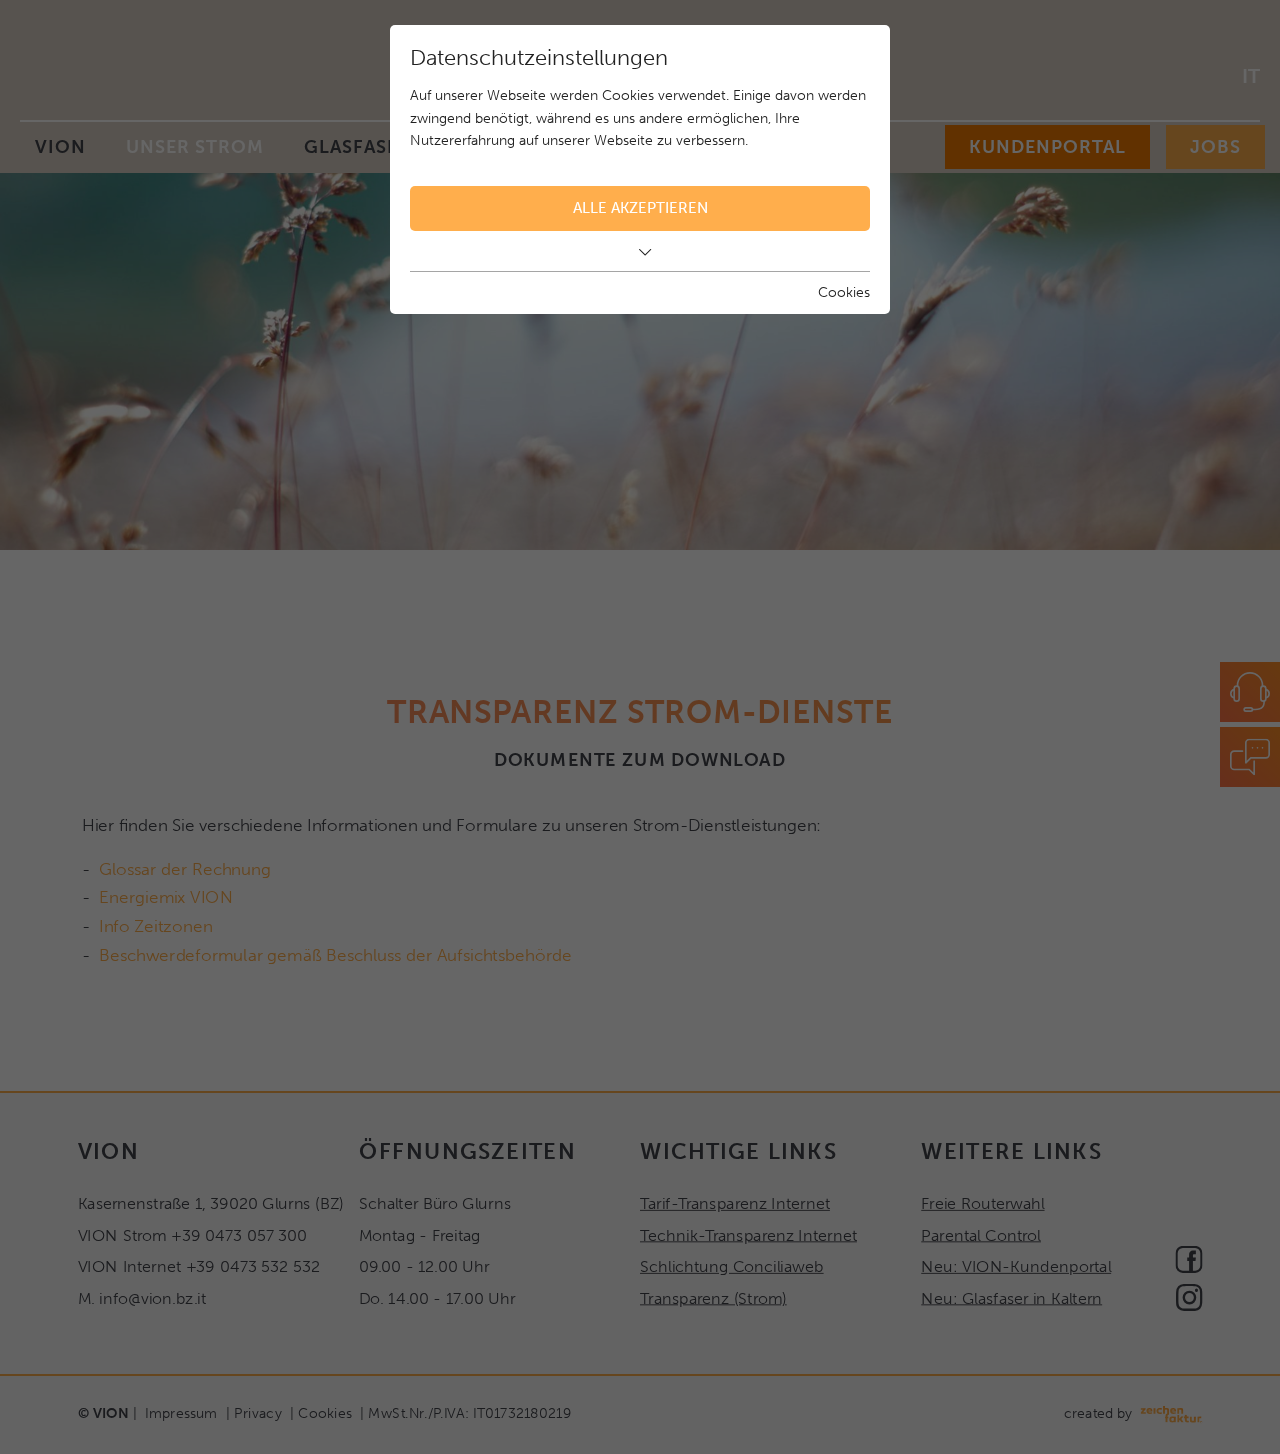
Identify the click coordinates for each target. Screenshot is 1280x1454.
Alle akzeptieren (640, 208)
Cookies (844, 292)
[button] (640, 252)
